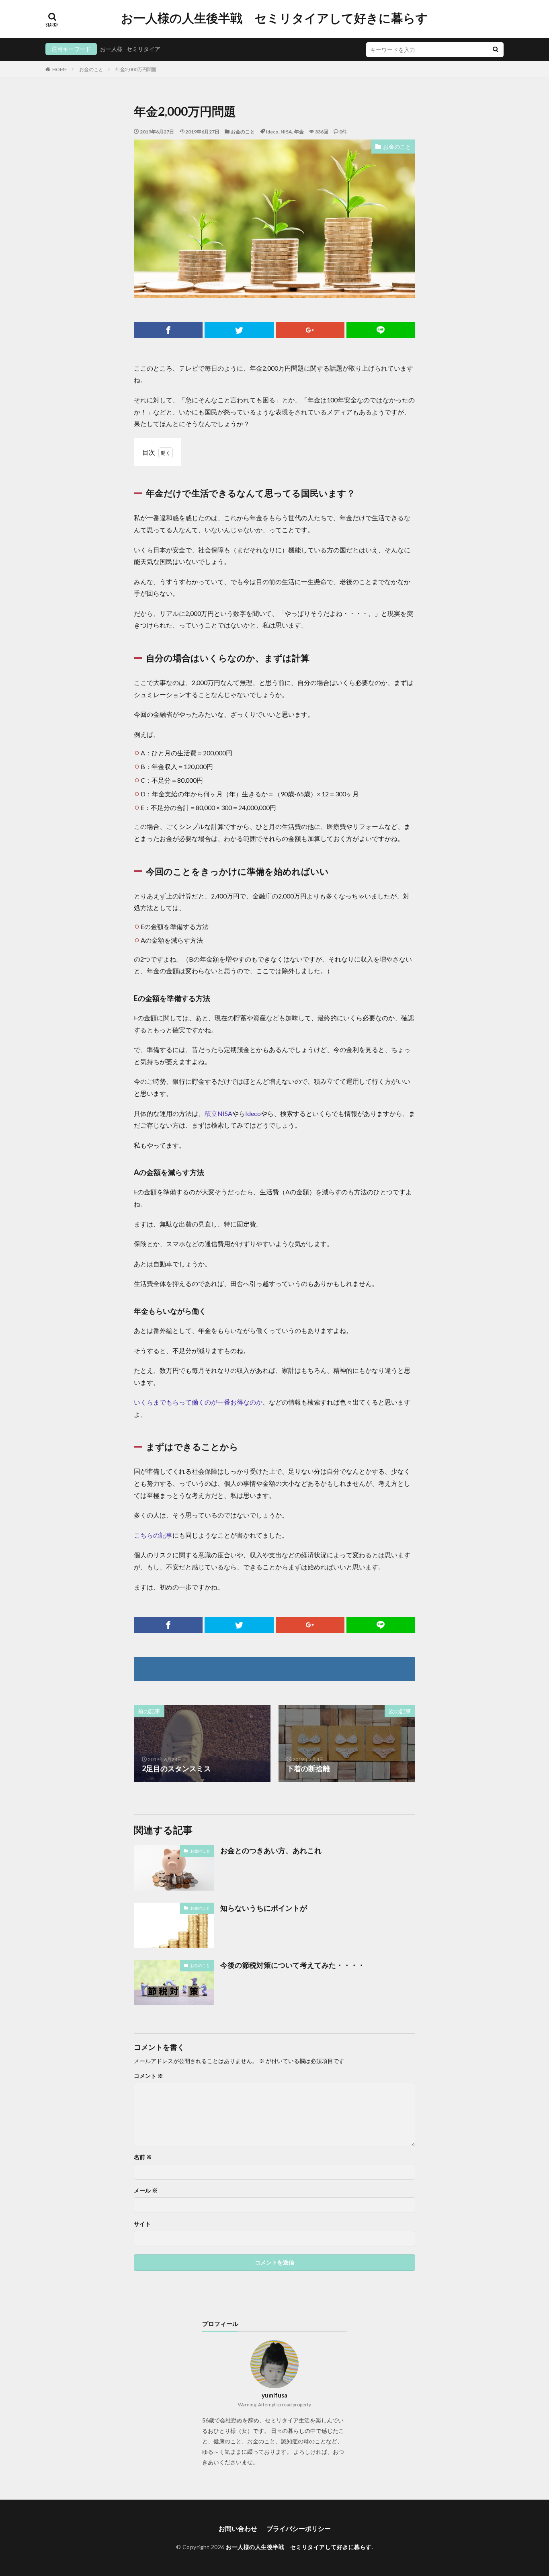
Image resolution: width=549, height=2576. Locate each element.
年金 (299, 132)
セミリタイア (143, 49)
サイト (142, 2224)
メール (146, 2190)
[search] (496, 50)
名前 (143, 2157)
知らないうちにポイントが (264, 1908)
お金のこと (91, 69)
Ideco (272, 132)
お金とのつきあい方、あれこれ (271, 1850)
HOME (60, 69)
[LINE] (381, 330)
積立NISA (218, 1113)
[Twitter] (239, 330)
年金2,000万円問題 (136, 69)
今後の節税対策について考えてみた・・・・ (293, 1965)
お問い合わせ (238, 2528)
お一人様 (111, 49)
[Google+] (310, 330)
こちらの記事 (153, 1535)
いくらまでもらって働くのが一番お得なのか (198, 1402)
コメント (149, 2076)
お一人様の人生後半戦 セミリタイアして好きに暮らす (274, 18)
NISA (286, 132)
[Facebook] (168, 330)
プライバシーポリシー (299, 2528)
